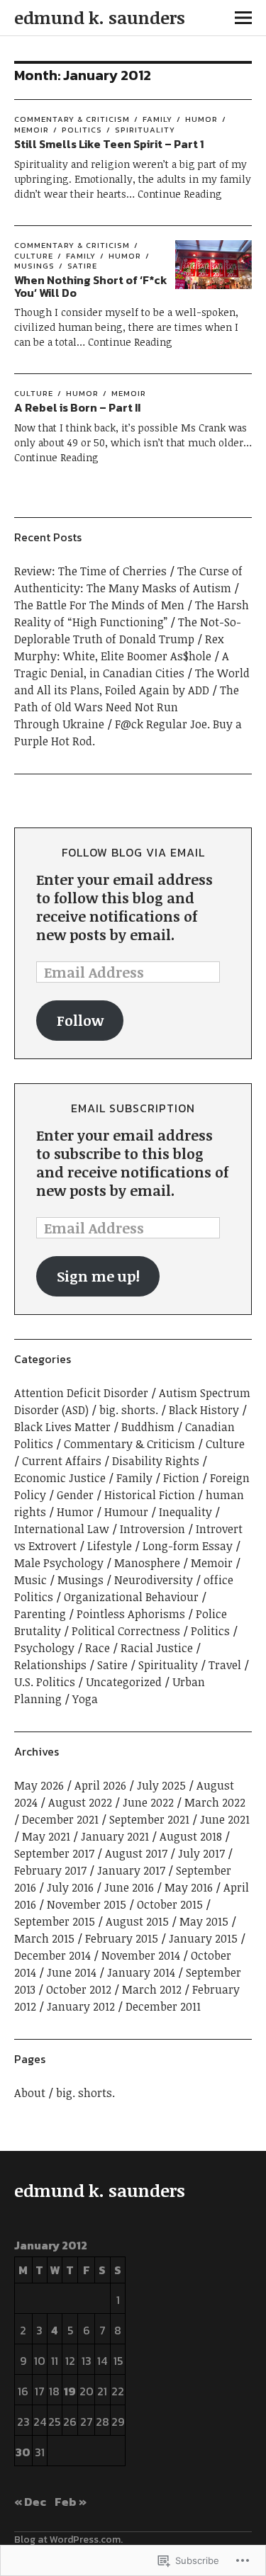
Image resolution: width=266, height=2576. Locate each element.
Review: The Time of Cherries (90, 571)
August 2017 (136, 1853)
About (30, 2093)
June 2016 (129, 1887)
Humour (126, 1512)
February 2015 (122, 1938)
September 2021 (149, 1819)
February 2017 (50, 1870)
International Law (62, 1529)
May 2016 (189, 1887)
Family (157, 119)
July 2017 (201, 1853)
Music (31, 1580)
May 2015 (204, 1921)
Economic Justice (60, 1478)
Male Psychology (59, 1563)
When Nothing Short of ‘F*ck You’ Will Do (91, 286)
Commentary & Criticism (72, 119)
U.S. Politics (45, 1682)
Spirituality (145, 130)
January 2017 (131, 1870)
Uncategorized (124, 1682)
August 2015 (137, 1921)
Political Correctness (126, 1631)
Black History (204, 1410)
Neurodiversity (154, 1580)
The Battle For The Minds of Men (99, 605)
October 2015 (170, 1904)
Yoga (85, 1699)
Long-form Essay (188, 1546)
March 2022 (215, 1802)
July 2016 (70, 1887)
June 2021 (225, 1819)
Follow (80, 1020)
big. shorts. (129, 1410)
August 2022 (80, 1802)
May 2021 (46, 1836)
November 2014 (141, 1955)
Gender (75, 1495)
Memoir (129, 393)
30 (23, 2452)
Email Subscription (133, 1108)
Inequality (185, 1512)
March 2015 (44, 1938)
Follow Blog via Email (133, 852)
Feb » (71, 2502)
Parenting (40, 1614)
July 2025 (161, 1785)
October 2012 (79, 1989)
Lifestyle (110, 1546)
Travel (225, 1665)
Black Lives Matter (62, 1427)
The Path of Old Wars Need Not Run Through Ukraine (127, 707)
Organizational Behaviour (131, 1597)
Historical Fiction (150, 1495)
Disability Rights (156, 1461)
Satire (82, 266)
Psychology (44, 1648)
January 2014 (141, 1972)
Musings (81, 1580)
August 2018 (191, 1836)
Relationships (50, 1665)
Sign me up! (98, 1276)
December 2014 (52, 1955)
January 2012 (81, 2006)
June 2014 (72, 1972)
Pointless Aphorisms (131, 1614)
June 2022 (148, 1802)
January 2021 (115, 1836)
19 (70, 2391)
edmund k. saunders (100, 17)
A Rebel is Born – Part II (77, 407)
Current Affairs (62, 1461)
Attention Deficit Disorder (81, 1393)
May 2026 (39, 1785)
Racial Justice (157, 1648)
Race (98, 1648)
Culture (34, 393)
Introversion (153, 1529)
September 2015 (55, 1921)
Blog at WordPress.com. (68, 2540)
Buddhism (148, 1427)
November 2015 (87, 1904)
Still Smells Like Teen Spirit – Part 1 (109, 144)
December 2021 (60, 1819)
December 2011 (163, 2006)
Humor (201, 119)
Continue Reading (180, 194)
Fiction (181, 1478)
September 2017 (54, 1853)
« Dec (30, 2502)
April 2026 (100, 1785)
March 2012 (152, 1989)
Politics (82, 130)
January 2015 (203, 1938)
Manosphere (147, 1563)
